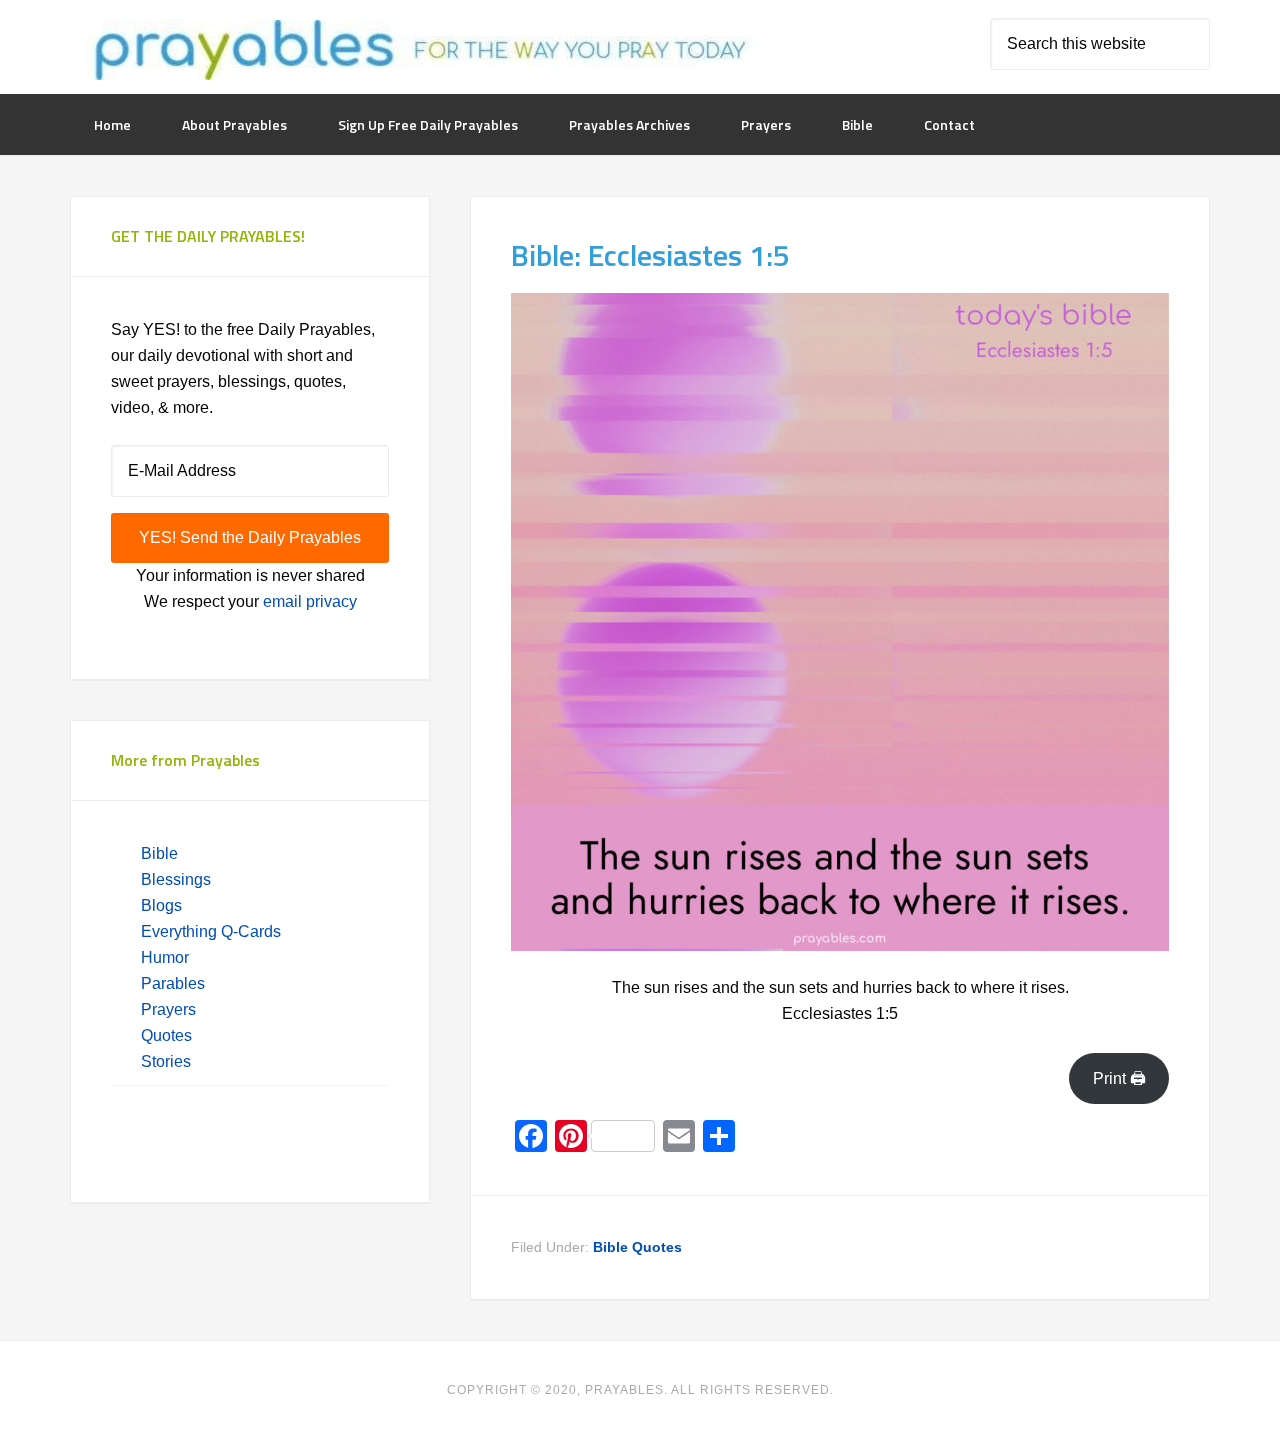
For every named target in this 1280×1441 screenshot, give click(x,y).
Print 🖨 (1119, 1078)
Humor (165, 957)
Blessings (176, 879)
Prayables (417, 52)
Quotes (166, 1035)
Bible (161, 853)
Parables (173, 983)
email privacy (310, 601)
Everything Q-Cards (211, 931)
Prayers (168, 1009)
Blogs (161, 905)
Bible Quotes (637, 1247)
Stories (166, 1061)
